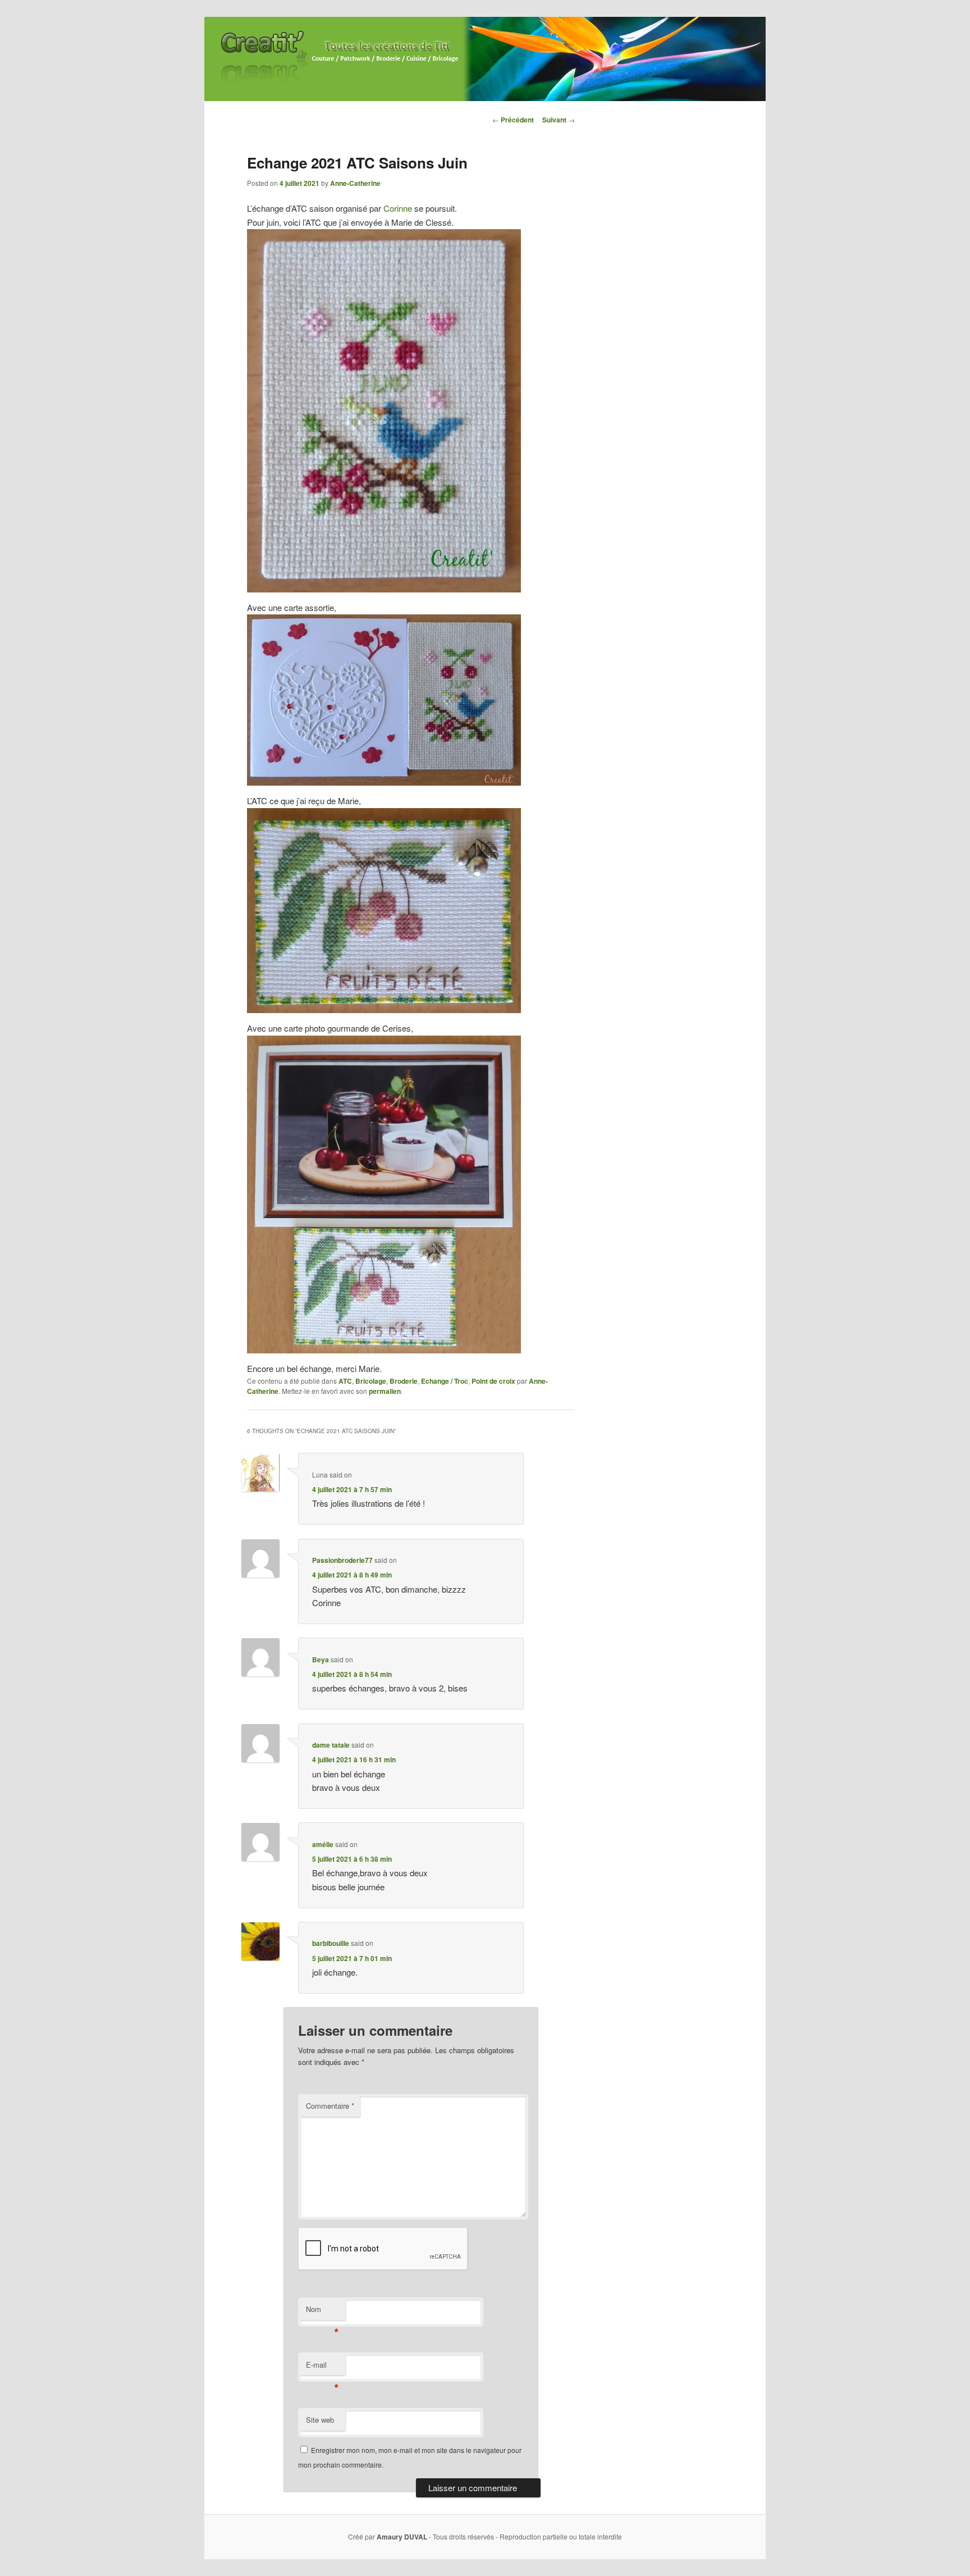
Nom (322, 2312)
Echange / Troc (445, 1381)
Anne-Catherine (355, 183)
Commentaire (330, 2106)
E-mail (322, 2367)
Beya (321, 1659)
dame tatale (331, 1745)
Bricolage (371, 1381)
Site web (320, 2420)
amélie (323, 1844)
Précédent (513, 120)
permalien (385, 1391)
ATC (345, 1381)
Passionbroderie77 (342, 1560)
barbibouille (331, 1943)
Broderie (404, 1381)
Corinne (398, 208)
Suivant (559, 120)
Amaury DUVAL (402, 2537)
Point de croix (493, 1381)
